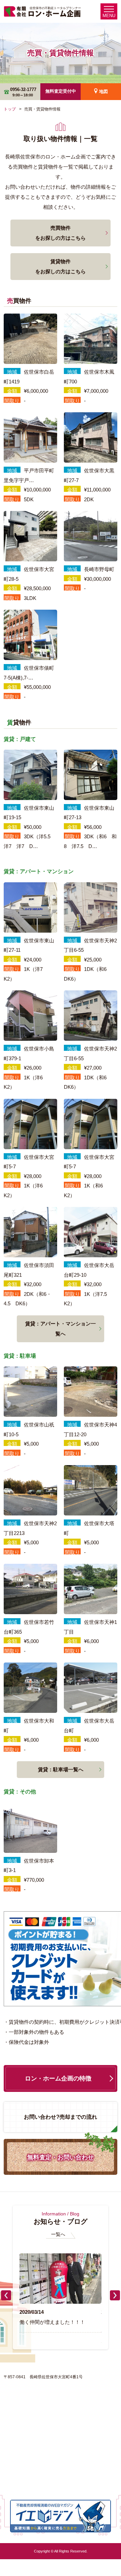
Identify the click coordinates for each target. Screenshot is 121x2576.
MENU (109, 16)
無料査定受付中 (61, 91)
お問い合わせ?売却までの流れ (61, 2117)
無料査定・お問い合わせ (61, 2157)
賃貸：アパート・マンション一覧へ (61, 1329)
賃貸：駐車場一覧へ (61, 1769)
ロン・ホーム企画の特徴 (58, 2078)
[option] (60, 2290)
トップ (10, 109)
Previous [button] (6, 2295)
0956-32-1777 (23, 92)
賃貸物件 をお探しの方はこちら (61, 266)
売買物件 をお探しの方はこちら (61, 233)
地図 (104, 92)
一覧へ (58, 2234)
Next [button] (115, 2295)
